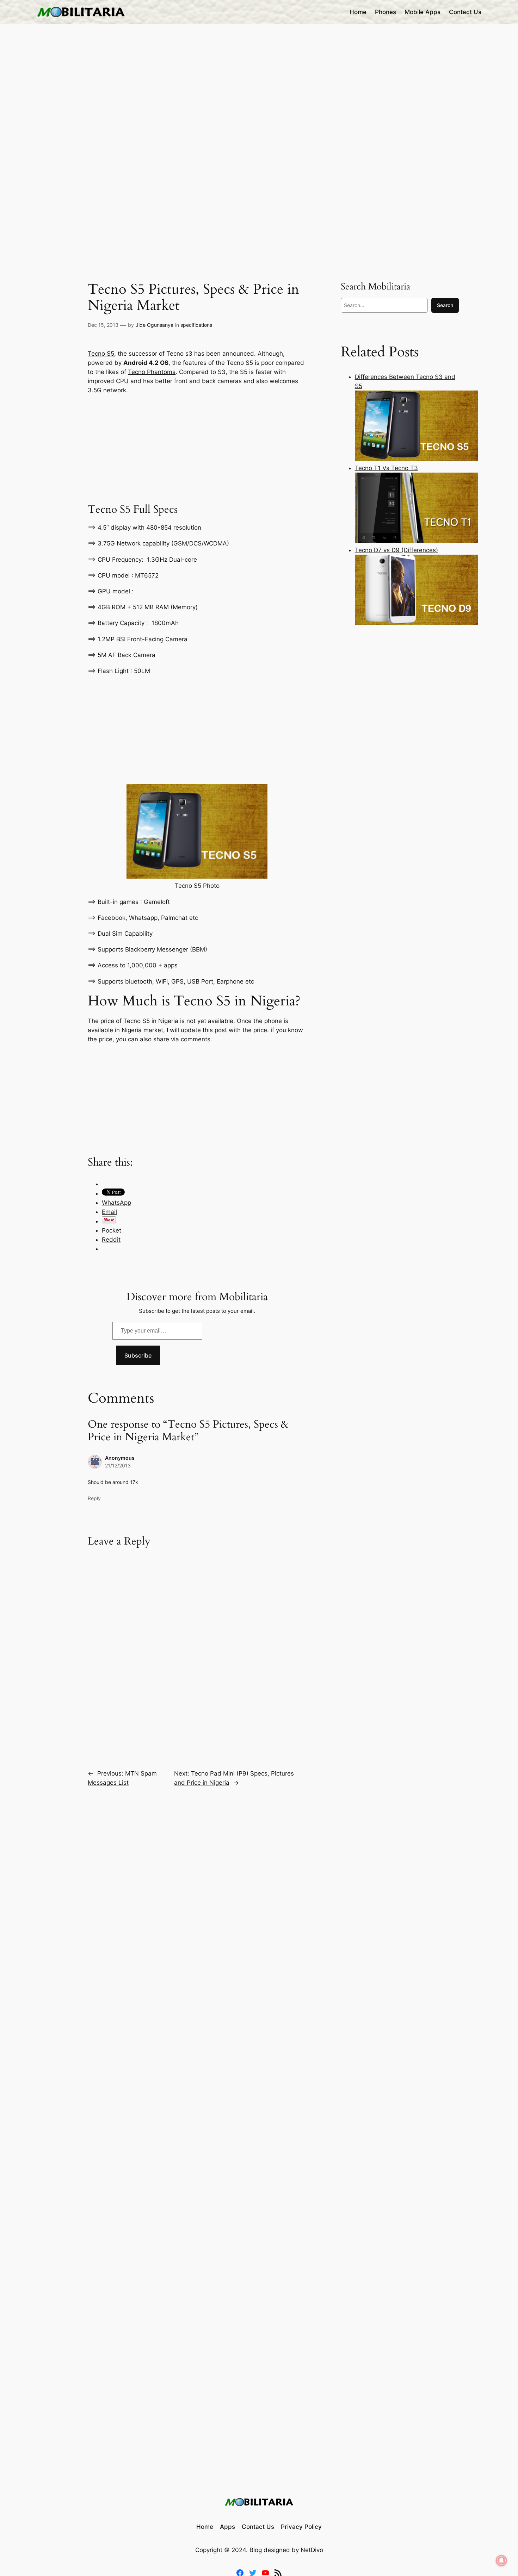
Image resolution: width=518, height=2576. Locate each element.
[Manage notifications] (501, 2561)
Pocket (112, 1230)
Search (445, 305)
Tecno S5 (101, 354)
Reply (94, 1498)
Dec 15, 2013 (103, 325)
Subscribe (138, 1355)
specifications (196, 325)
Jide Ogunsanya (155, 325)
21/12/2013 (118, 1465)
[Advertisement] (197, 448)
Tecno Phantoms (152, 372)
